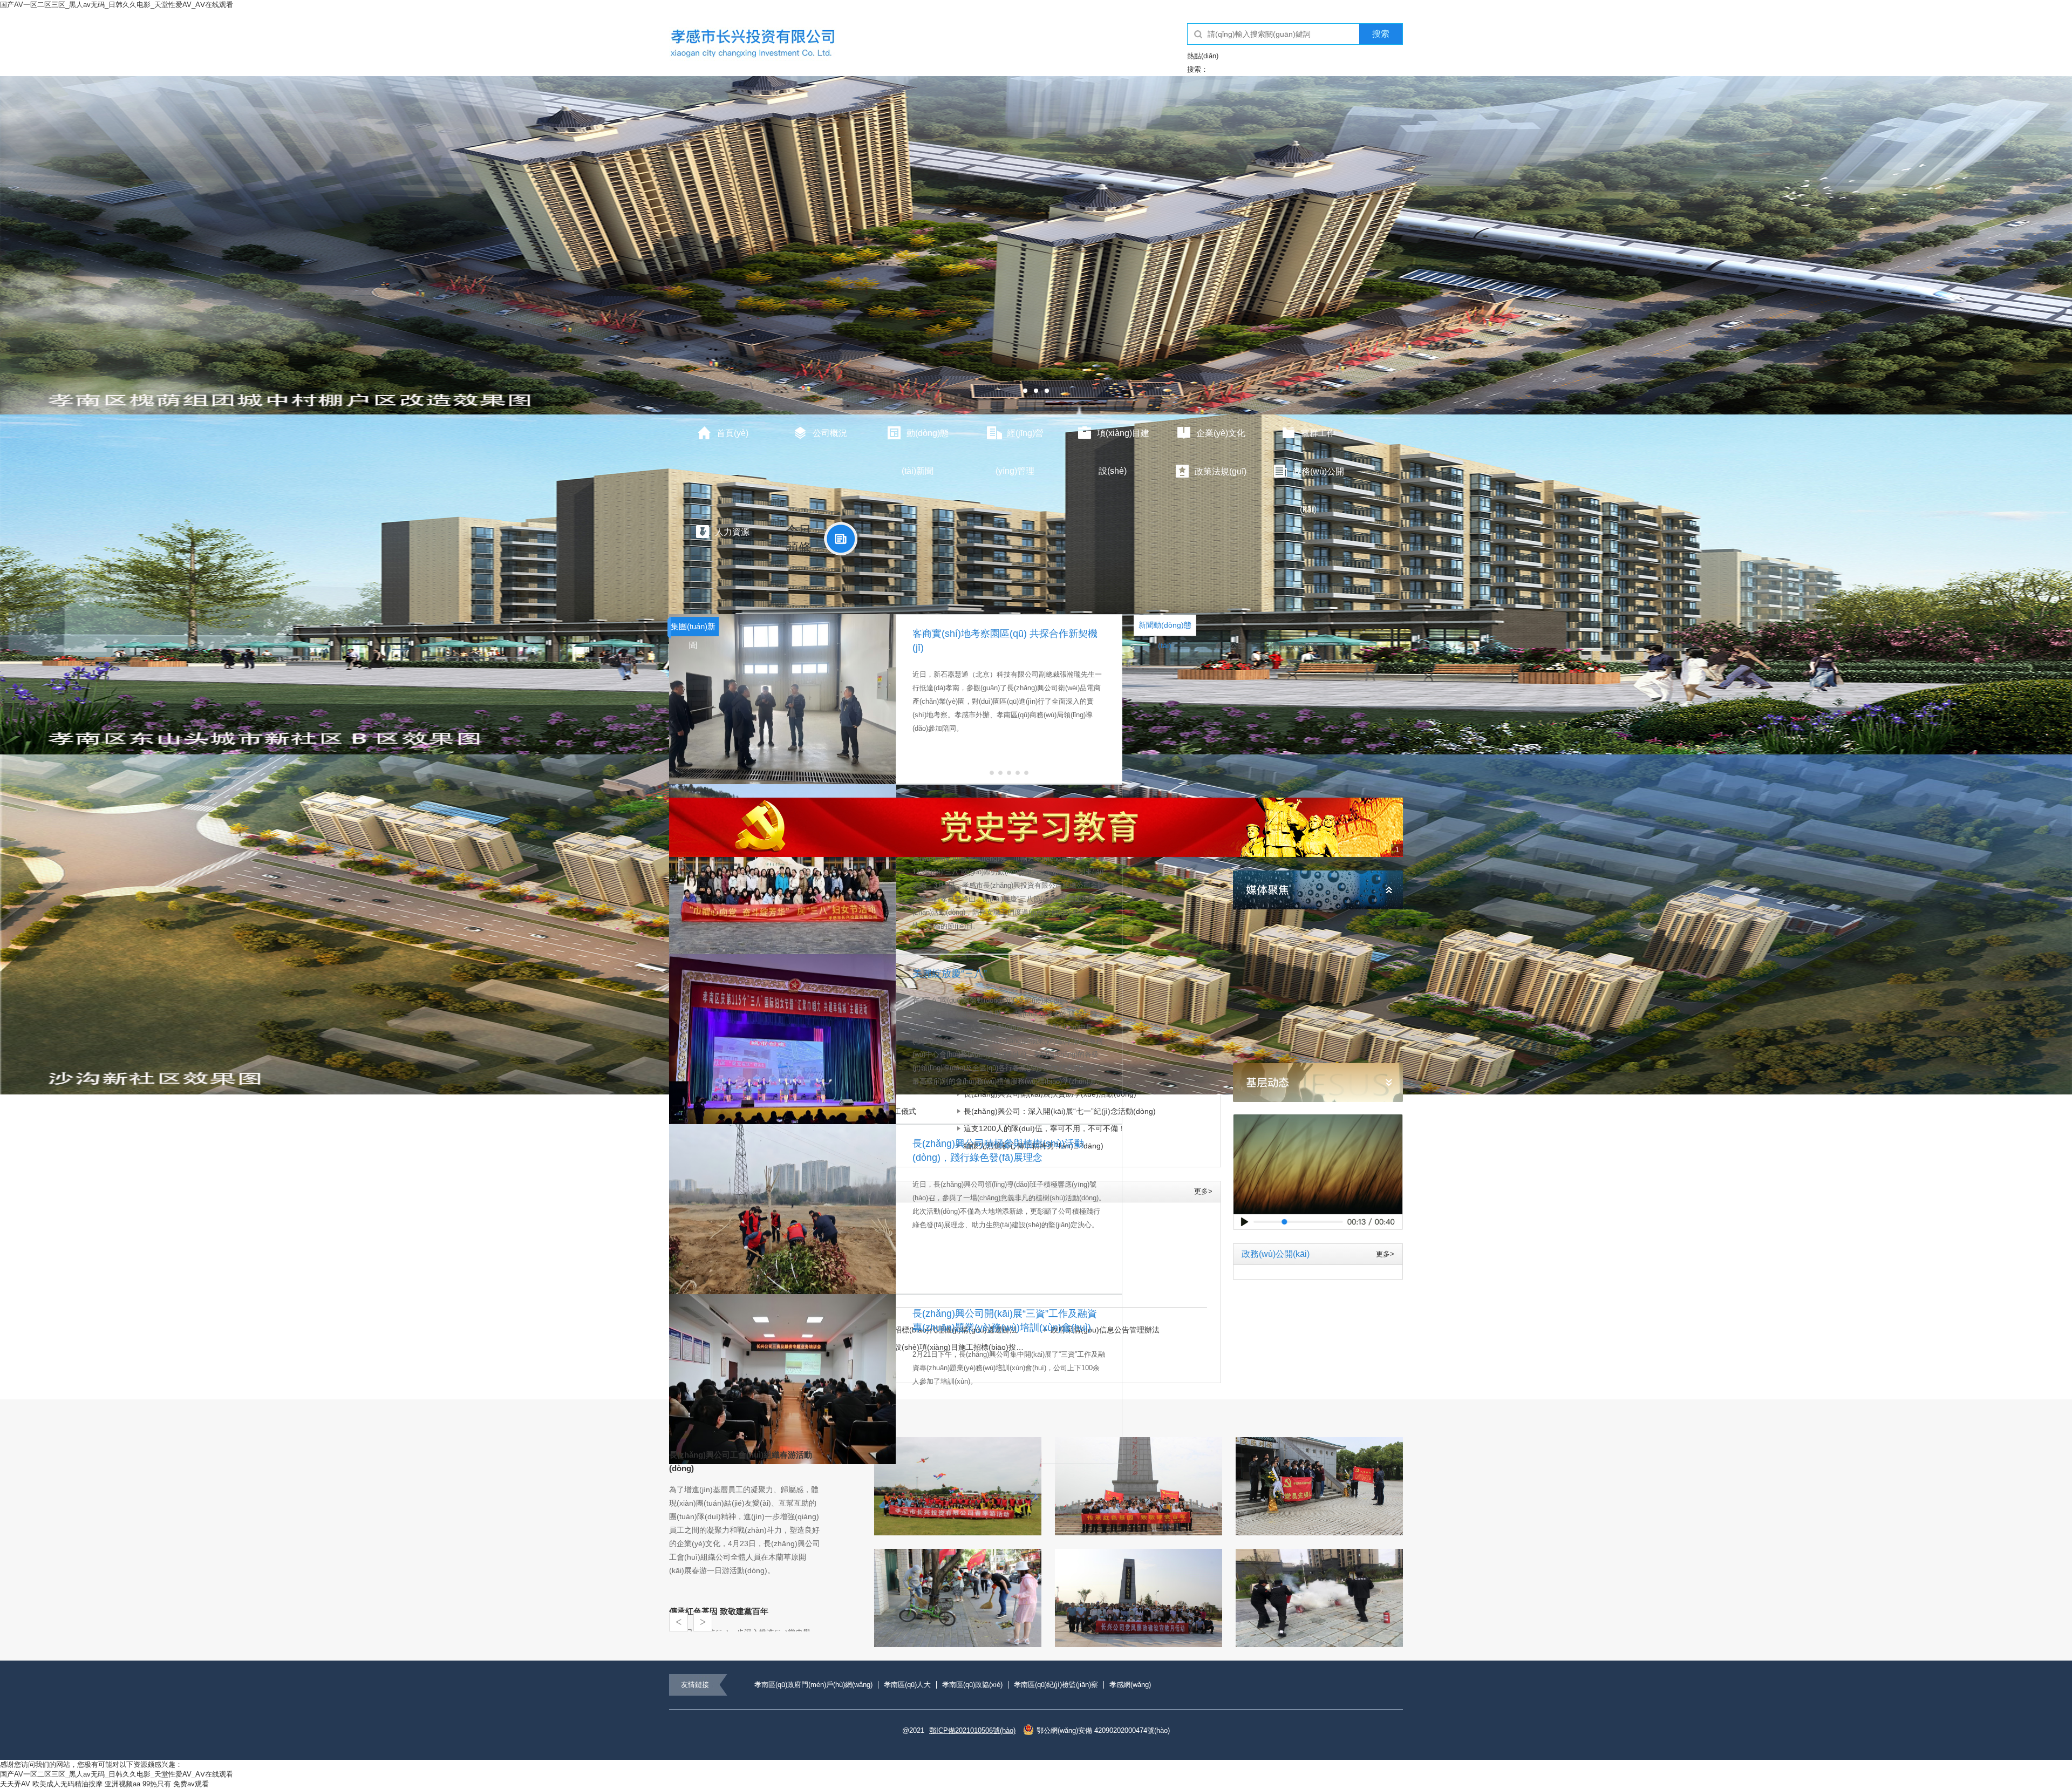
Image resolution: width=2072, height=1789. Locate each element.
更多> (1203, 1191)
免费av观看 (191, 1784)
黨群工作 (1318, 433)
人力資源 (732, 532)
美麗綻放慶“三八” (950, 974)
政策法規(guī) (1221, 471)
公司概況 (830, 433)
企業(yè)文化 (1221, 433)
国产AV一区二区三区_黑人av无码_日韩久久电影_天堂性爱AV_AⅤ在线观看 (117, 5)
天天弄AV (15, 1784)
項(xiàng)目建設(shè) (1123, 441)
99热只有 (157, 1784)
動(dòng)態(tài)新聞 (925, 441)
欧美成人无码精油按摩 (67, 1784)
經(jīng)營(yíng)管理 (1020, 441)
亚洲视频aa (122, 1784)
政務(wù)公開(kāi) (1318, 479)
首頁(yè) (732, 433)
